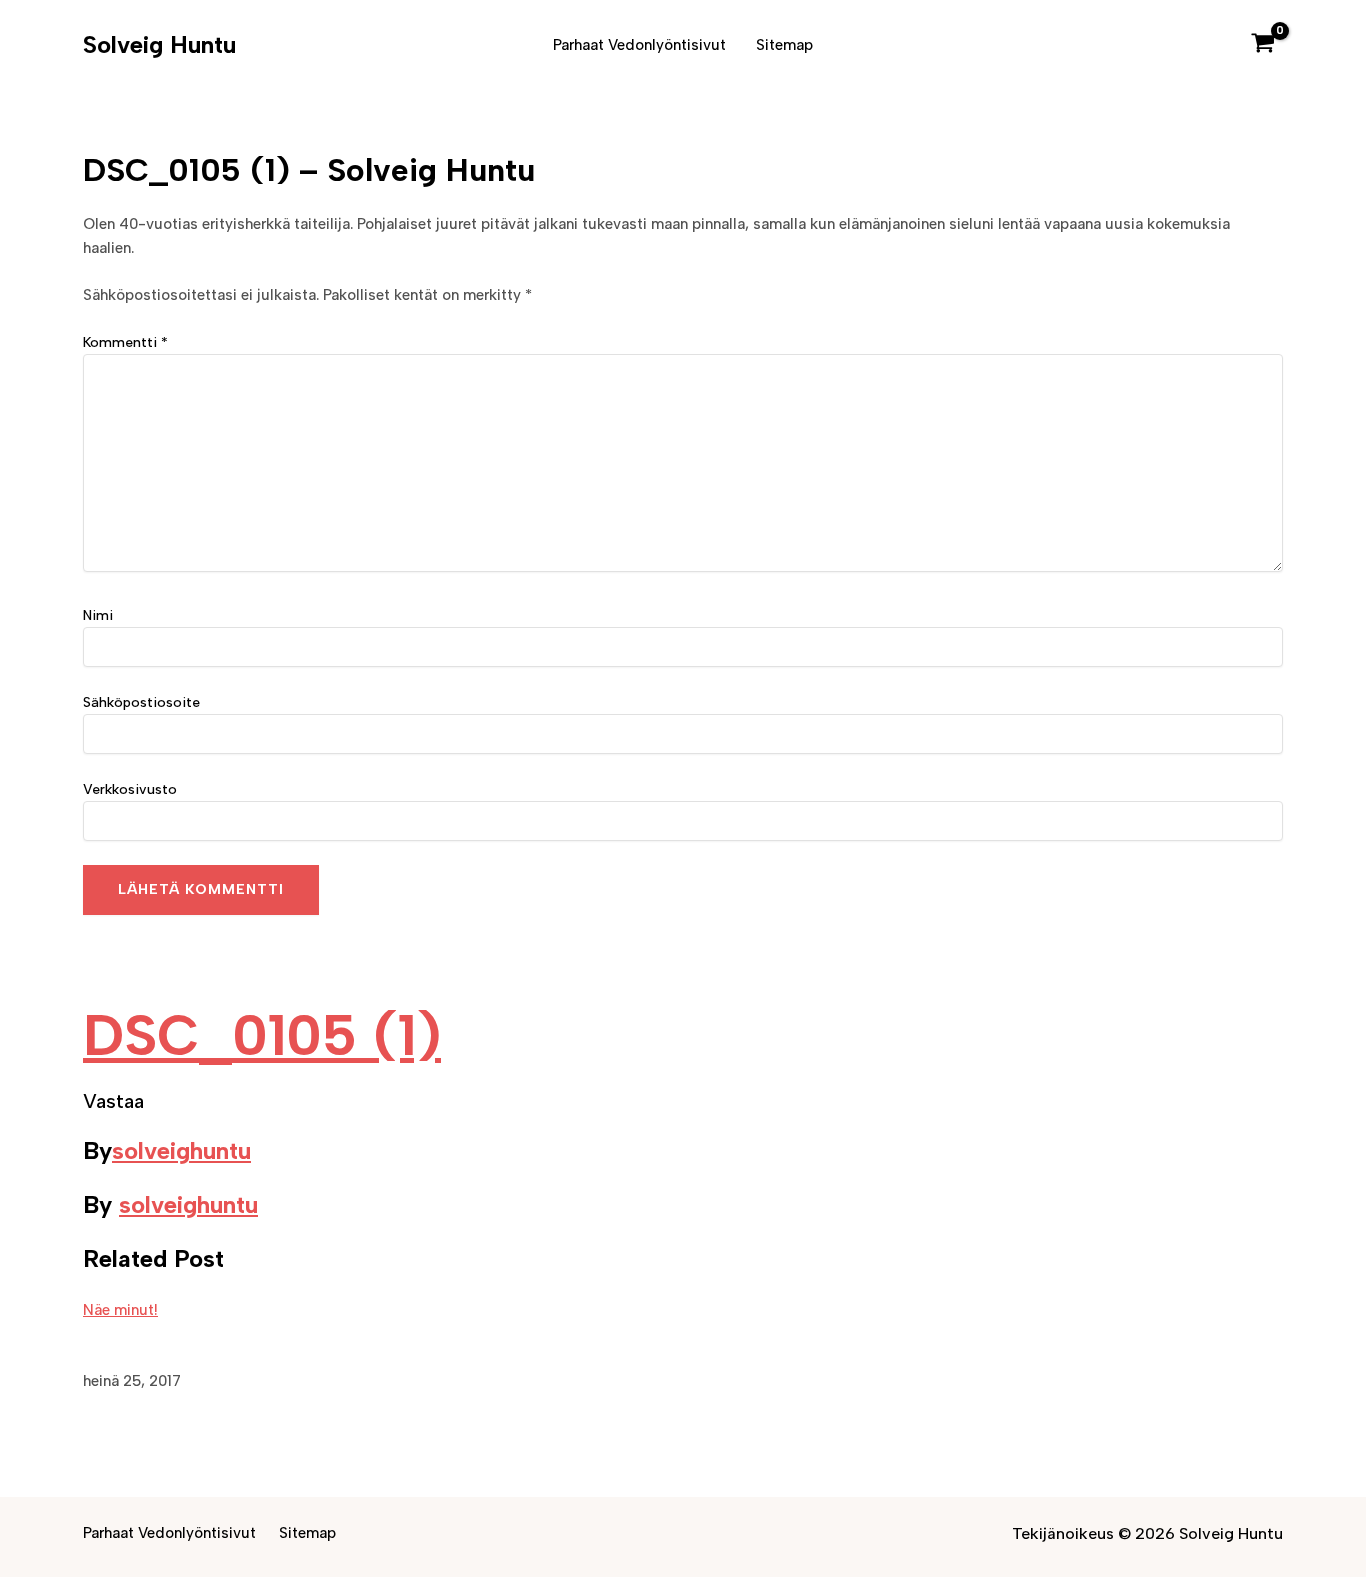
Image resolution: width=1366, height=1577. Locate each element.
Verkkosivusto (130, 789)
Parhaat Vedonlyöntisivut (639, 45)
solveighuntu (181, 1150)
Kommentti (125, 342)
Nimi (98, 615)
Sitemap (784, 45)
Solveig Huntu (159, 44)
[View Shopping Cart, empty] (1263, 45)
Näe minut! (120, 1310)
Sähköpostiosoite (141, 702)
